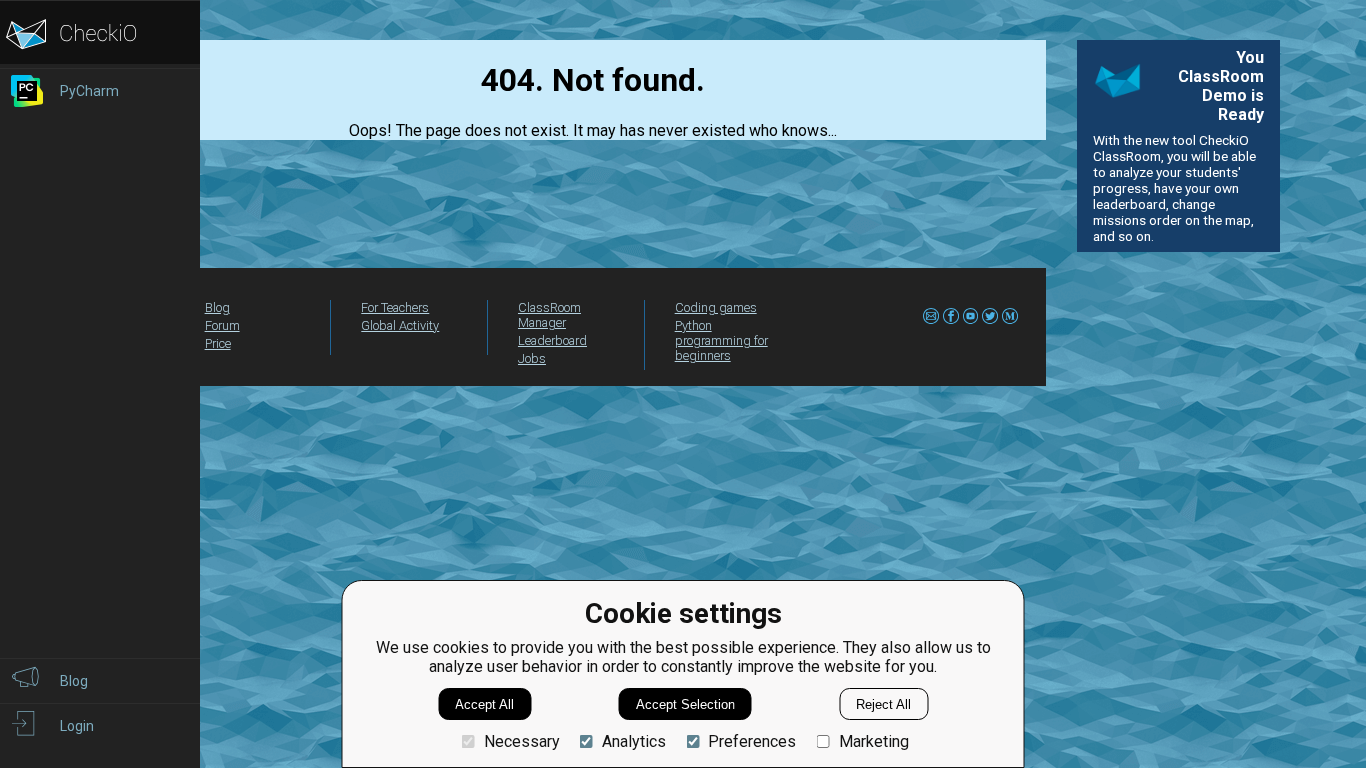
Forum (222, 325)
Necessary (521, 741)
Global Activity (400, 325)
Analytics (634, 741)
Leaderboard (552, 340)
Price (218, 343)
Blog (217, 307)
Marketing (873, 741)
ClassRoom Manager (549, 315)
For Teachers (395, 307)
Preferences (752, 741)
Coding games (716, 307)
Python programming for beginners (721, 340)
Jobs (532, 358)
